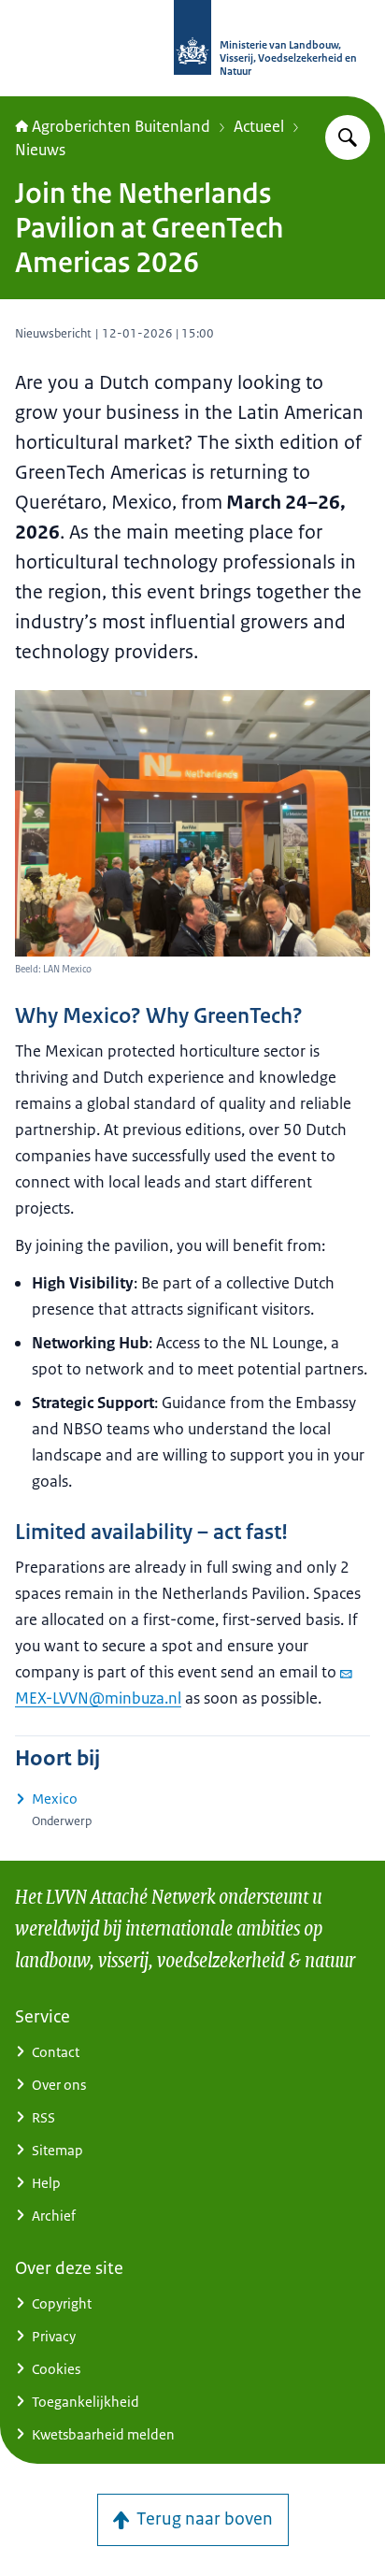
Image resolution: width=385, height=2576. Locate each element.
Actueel (259, 126)
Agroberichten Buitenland (121, 126)
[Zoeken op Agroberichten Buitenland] (348, 137)
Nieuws (40, 150)
